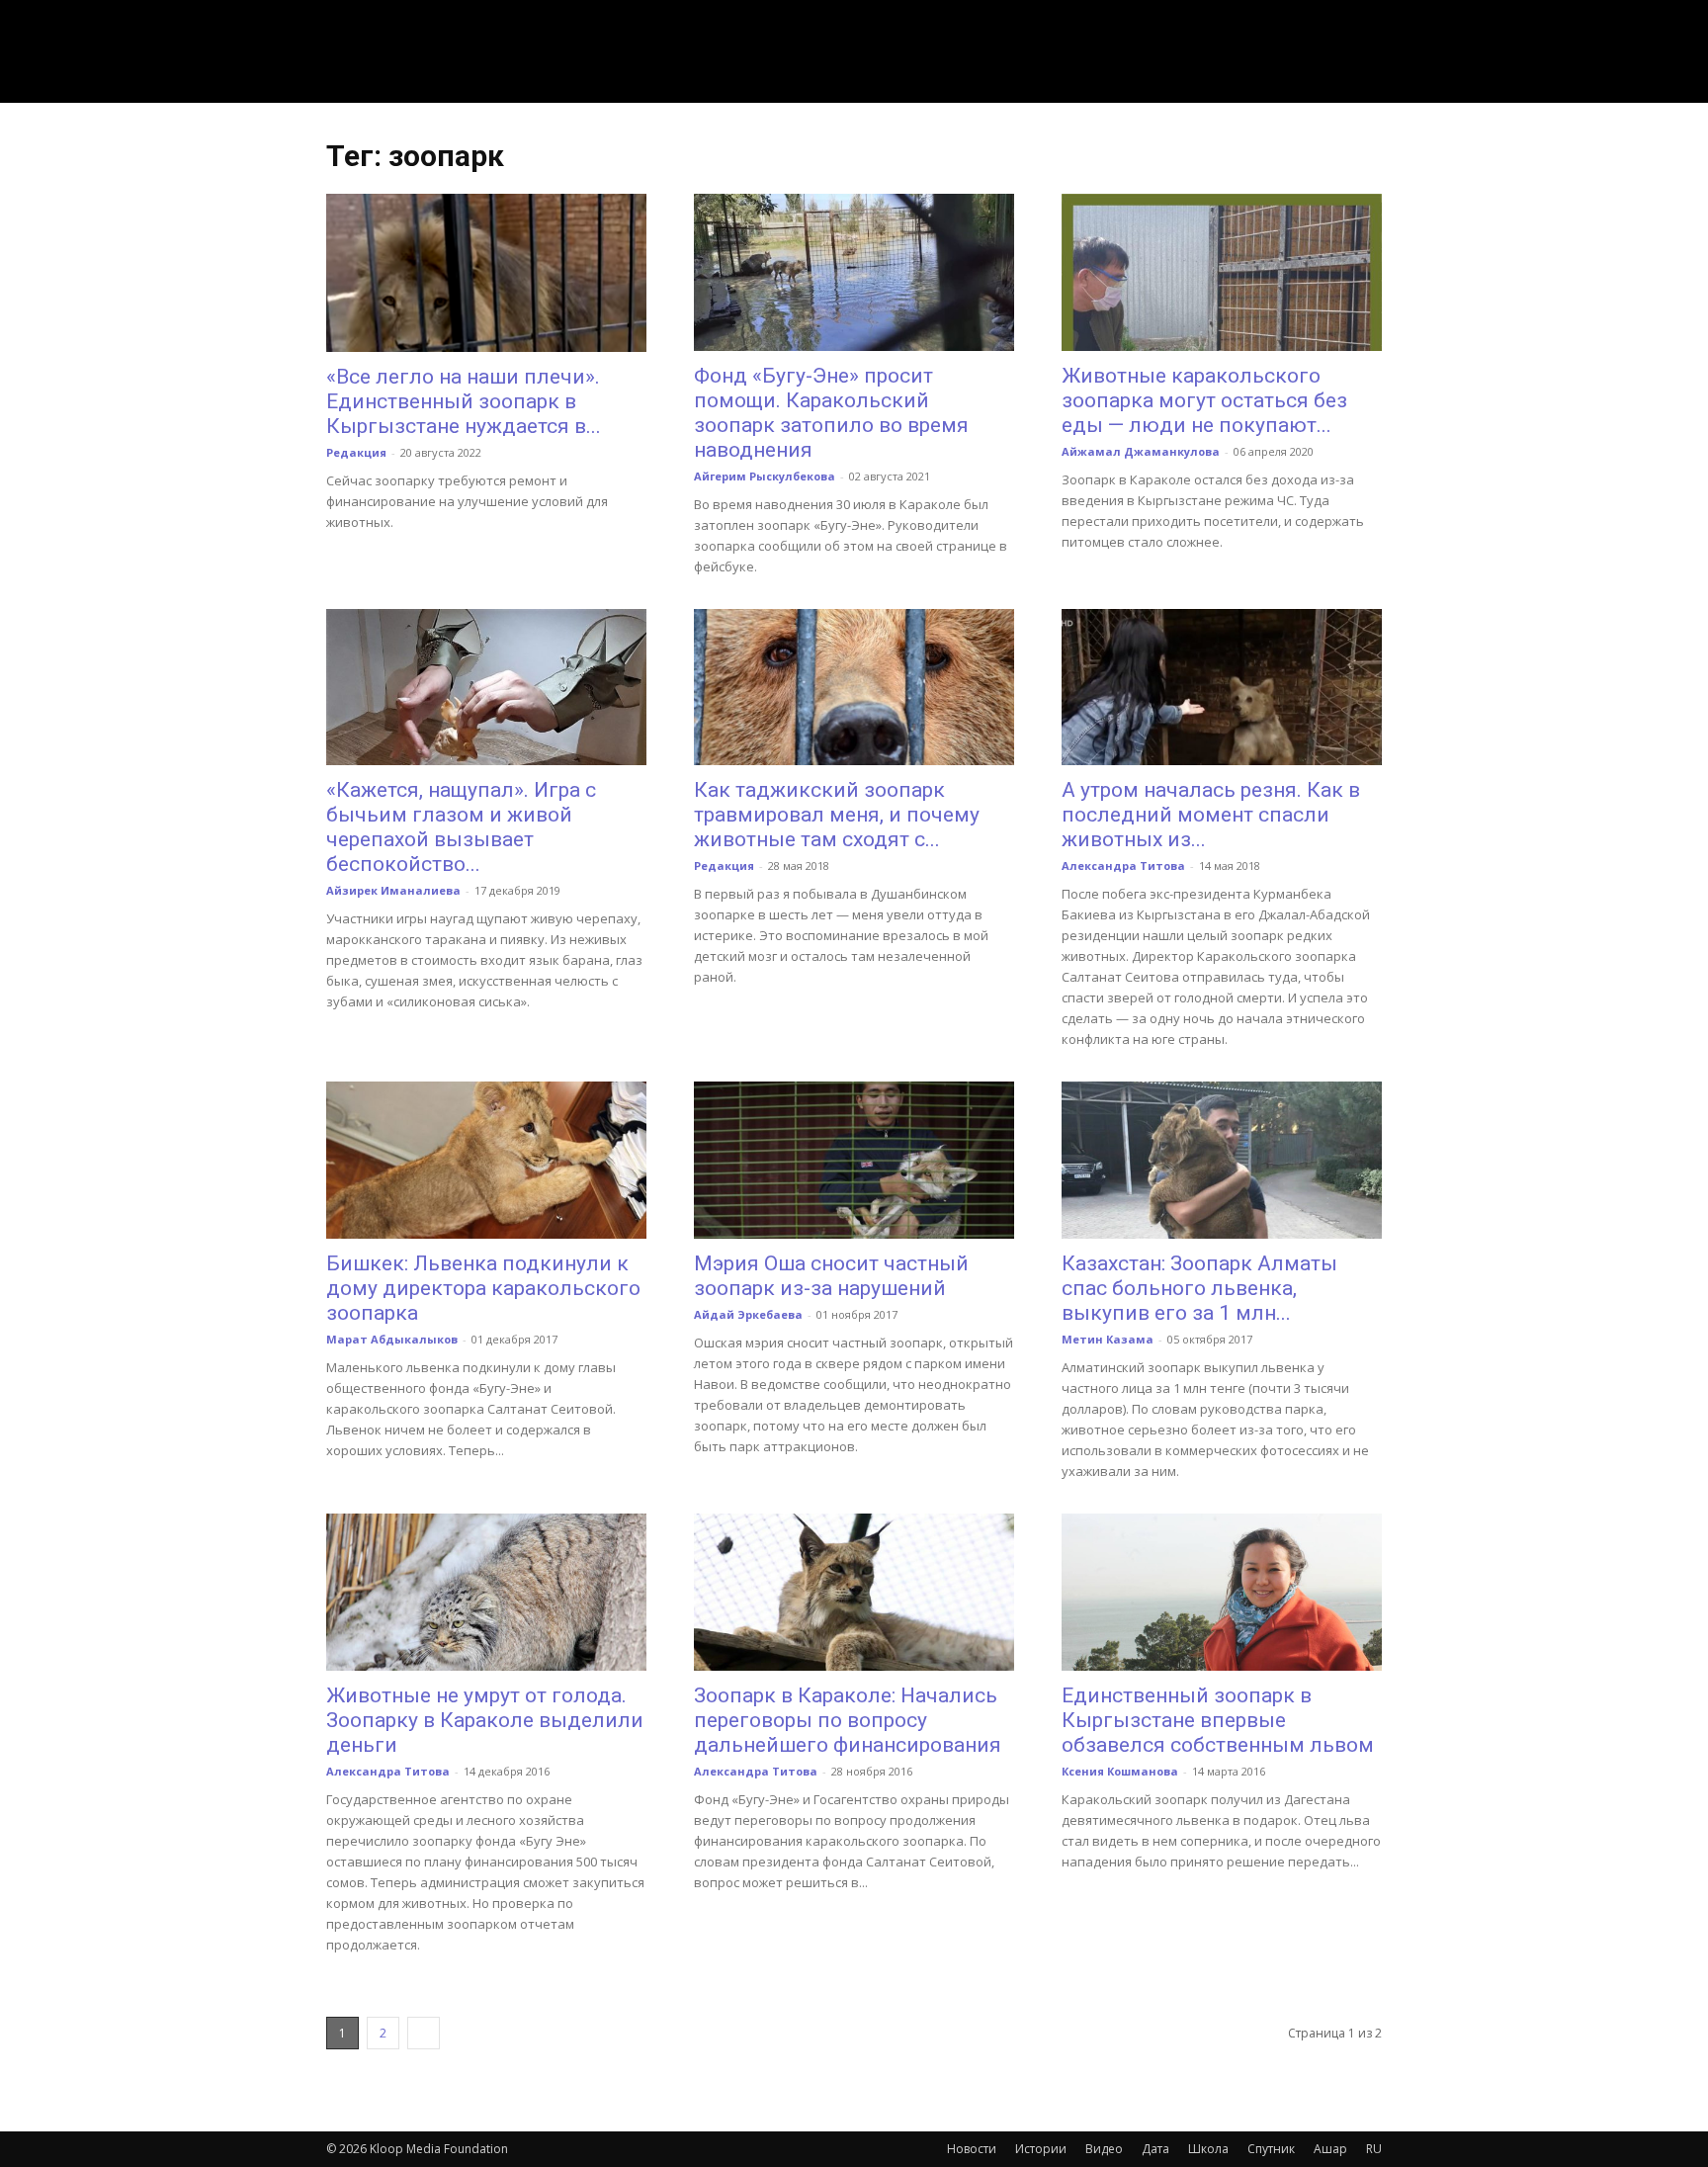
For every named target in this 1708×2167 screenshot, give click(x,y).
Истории (1041, 2149)
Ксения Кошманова (1120, 1771)
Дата (1155, 2149)
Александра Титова (1123, 866)
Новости (972, 2149)
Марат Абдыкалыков (392, 1339)
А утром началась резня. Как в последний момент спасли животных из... (1211, 815)
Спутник (1271, 2149)
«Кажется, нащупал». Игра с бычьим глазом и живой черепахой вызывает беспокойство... (461, 827)
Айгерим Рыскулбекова (765, 476)
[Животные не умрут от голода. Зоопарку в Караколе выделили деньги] (486, 1592)
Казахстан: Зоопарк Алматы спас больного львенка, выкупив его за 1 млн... (1199, 1288)
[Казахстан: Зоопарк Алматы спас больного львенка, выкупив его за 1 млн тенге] (1222, 1160)
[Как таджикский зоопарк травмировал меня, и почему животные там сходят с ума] (854, 688)
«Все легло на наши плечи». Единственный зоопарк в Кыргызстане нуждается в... (464, 401)
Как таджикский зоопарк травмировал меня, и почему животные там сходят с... (837, 815)
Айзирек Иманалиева (393, 890)
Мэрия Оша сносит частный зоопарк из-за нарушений (831, 1276)
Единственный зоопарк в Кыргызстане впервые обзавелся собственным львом (1218, 1720)
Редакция (356, 452)
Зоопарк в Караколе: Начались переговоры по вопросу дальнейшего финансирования (848, 1720)
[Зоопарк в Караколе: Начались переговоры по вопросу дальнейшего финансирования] (854, 1592)
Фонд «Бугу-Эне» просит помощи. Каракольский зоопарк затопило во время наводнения (831, 413)
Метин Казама (1108, 1339)
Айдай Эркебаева (748, 1314)
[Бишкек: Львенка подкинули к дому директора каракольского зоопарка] (486, 1160)
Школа (1208, 2149)
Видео (1104, 2149)
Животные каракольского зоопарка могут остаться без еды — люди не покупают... (1204, 400)
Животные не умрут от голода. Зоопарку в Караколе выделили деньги (485, 1720)
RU (1374, 2149)
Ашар (1330, 2149)
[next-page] (424, 2033)
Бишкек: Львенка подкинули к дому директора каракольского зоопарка (483, 1288)
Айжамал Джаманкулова (1141, 451)
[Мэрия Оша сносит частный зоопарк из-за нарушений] (854, 1160)
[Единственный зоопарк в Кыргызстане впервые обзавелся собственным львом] (1222, 1592)
